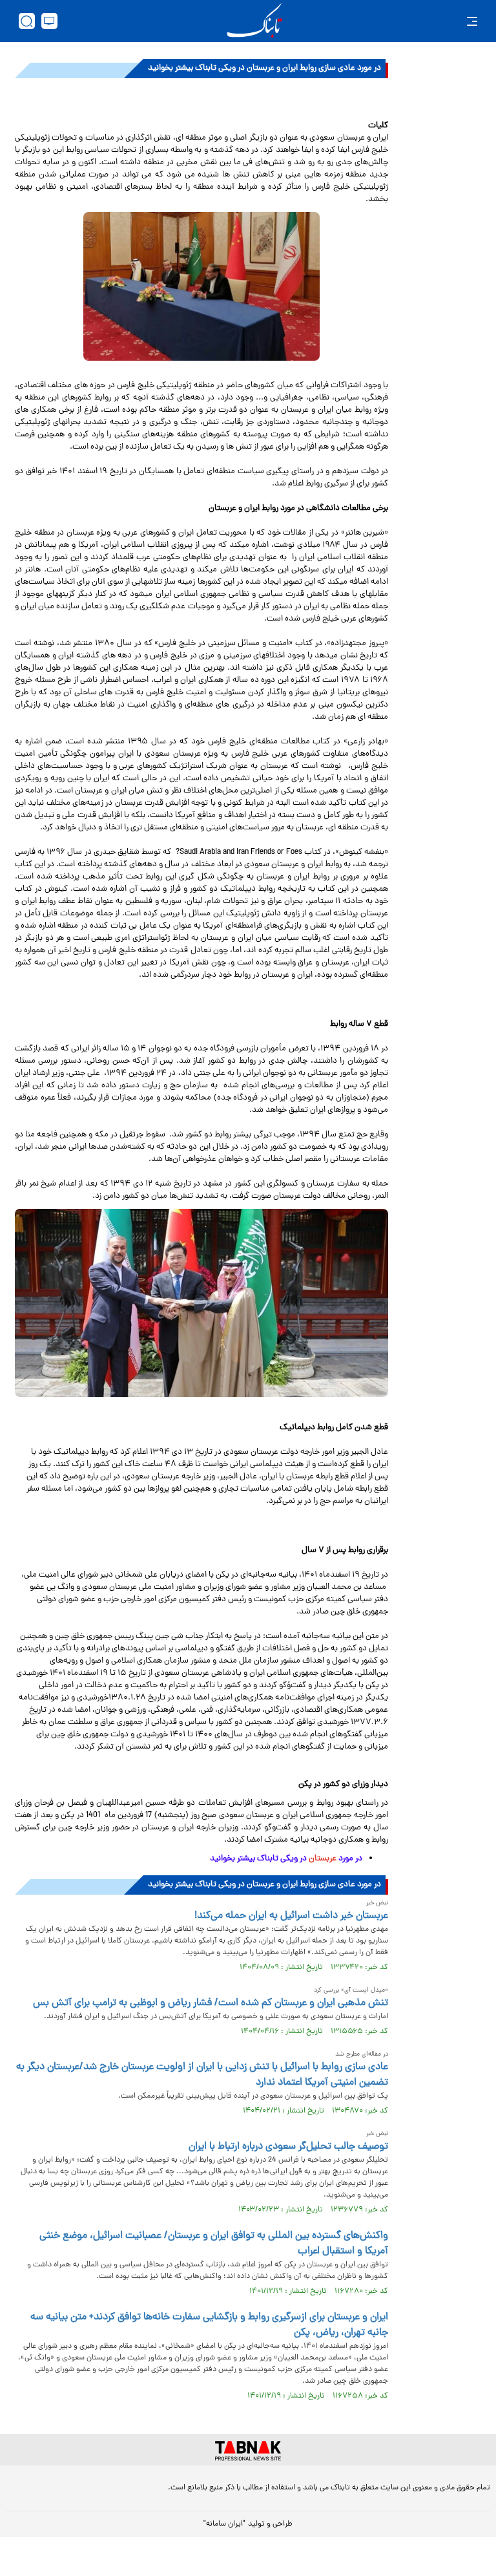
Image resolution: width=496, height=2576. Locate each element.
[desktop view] (49, 21)
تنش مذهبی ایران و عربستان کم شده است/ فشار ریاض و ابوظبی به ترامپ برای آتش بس (211, 2003)
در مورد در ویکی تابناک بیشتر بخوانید (286, 1859)
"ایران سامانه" (224, 2524)
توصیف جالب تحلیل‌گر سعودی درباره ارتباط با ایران (288, 2147)
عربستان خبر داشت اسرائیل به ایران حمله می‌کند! (291, 1916)
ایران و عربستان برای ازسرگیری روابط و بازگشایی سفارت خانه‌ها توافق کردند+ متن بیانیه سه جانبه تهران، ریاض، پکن (209, 2325)
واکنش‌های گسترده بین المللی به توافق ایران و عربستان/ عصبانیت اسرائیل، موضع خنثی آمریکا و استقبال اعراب (214, 2244)
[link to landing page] (254, 21)
